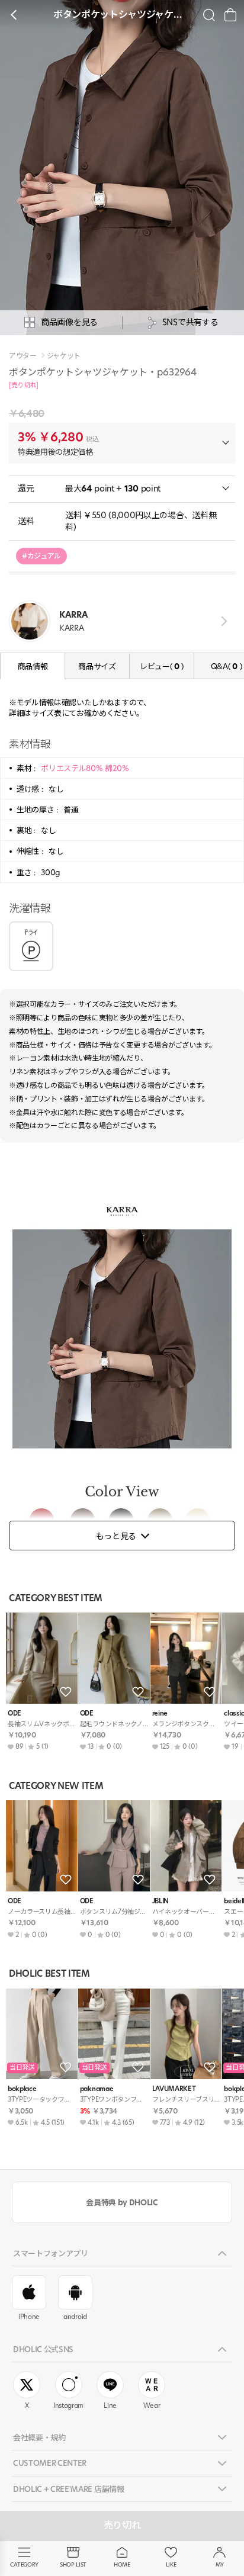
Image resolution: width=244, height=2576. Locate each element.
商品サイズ (97, 666)
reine (160, 1713)
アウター (23, 356)
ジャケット (64, 356)
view (222, 621)
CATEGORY (24, 2564)
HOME (122, 2564)
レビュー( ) (162, 666)
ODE (15, 1713)
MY (220, 2564)
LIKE (171, 2564)
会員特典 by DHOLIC (122, 2202)
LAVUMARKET (174, 2089)
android (75, 2317)
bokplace (22, 2089)
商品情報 (33, 666)
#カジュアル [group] (41, 556)
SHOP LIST (73, 2564)
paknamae (97, 2089)
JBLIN (160, 1901)
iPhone (29, 2317)
